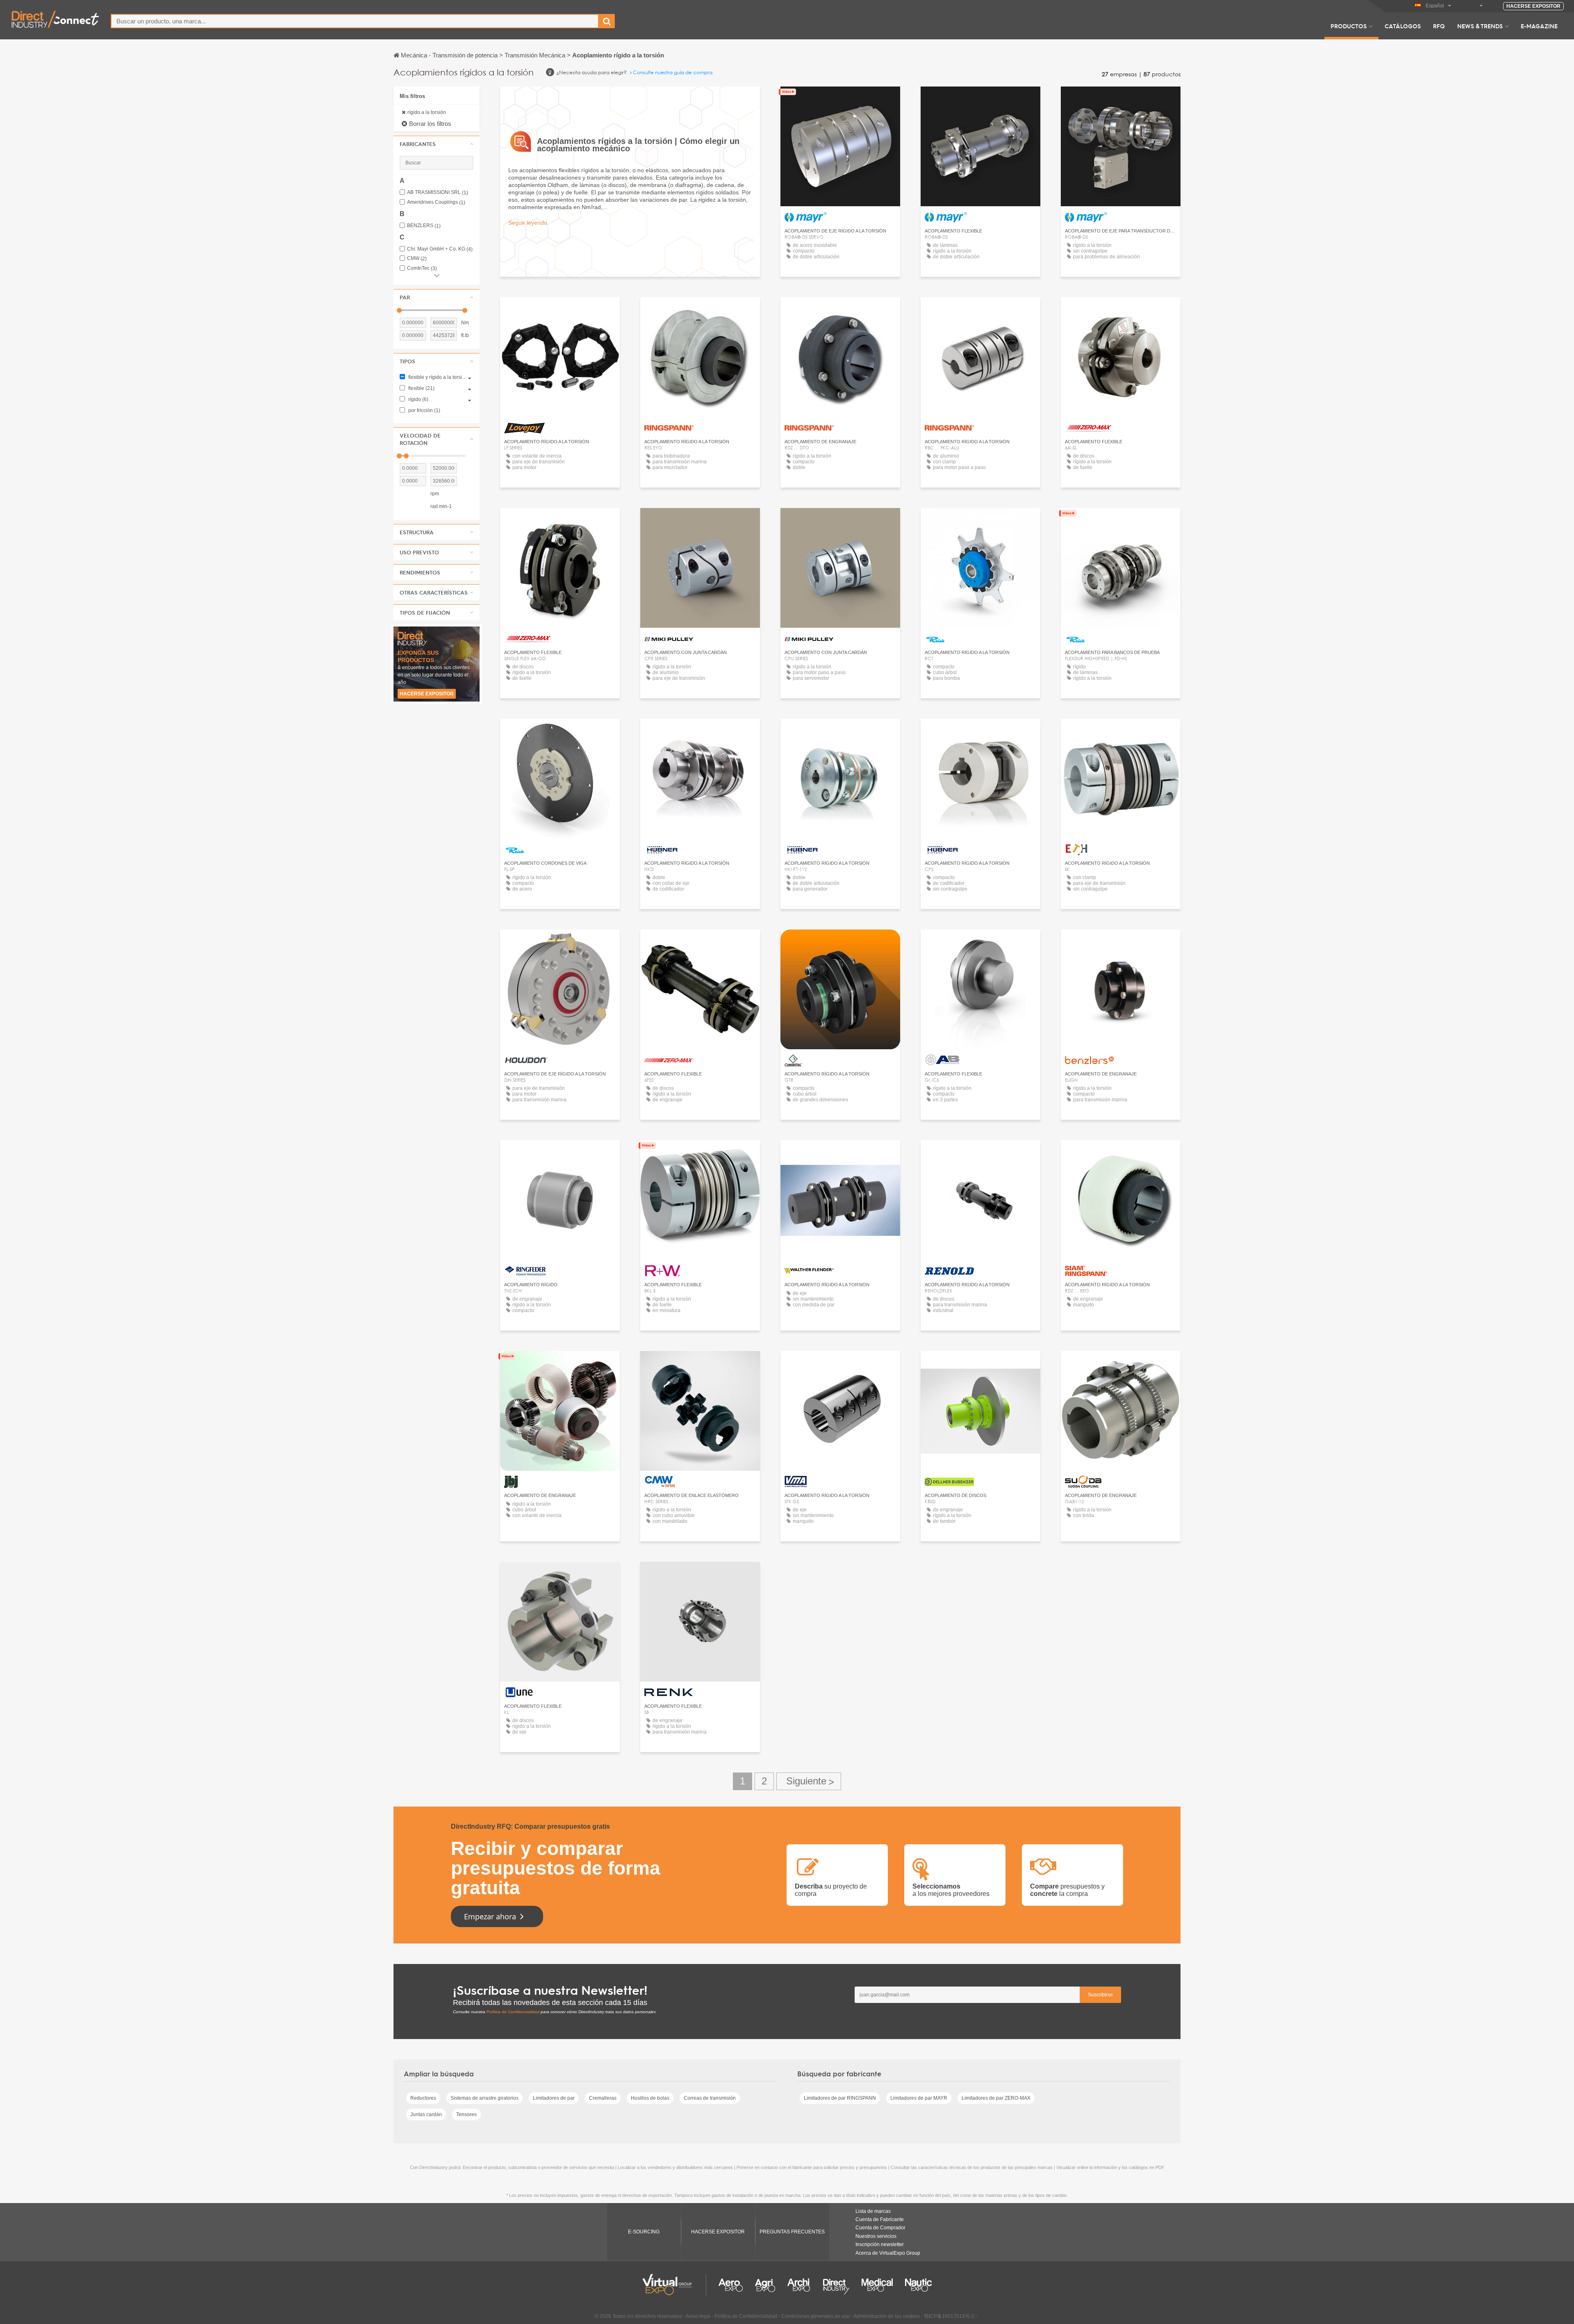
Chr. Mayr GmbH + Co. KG (440, 249)
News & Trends (1480, 26)
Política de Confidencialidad (513, 2012)
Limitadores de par (554, 2098)
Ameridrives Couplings (436, 202)
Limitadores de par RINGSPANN (840, 2098)
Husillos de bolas (650, 2098)
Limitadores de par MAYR (919, 2098)
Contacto (560, 311)
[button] (437, 144)
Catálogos (1403, 26)
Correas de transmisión (710, 2098)
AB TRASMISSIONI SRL (438, 193)
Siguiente (809, 1781)
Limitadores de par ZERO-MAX (996, 2098)
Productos (1349, 26)
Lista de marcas (873, 2211)
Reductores (423, 2098)
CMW (417, 259)
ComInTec (422, 268)
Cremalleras (603, 2098)
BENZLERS (424, 226)
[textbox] (355, 21)
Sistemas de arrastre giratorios (484, 2098)
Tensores (466, 2114)
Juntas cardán (426, 2114)
